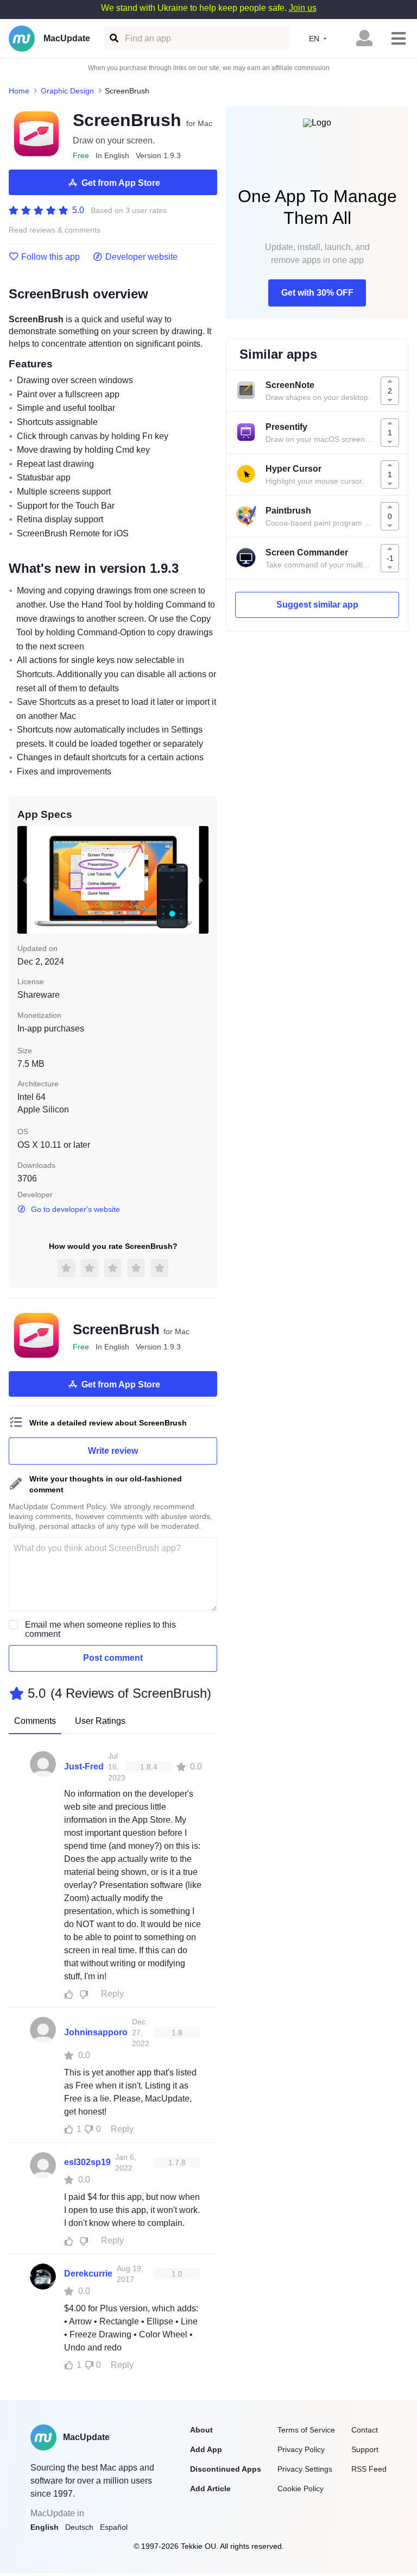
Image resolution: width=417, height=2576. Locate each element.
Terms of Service (306, 2430)
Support (365, 2449)
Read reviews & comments (55, 230)
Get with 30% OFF (317, 293)
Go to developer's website (75, 1209)
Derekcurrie (88, 2274)
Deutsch (79, 2527)
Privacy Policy (301, 2449)
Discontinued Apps (226, 2469)
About (201, 2430)
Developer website (141, 257)
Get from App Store (121, 183)
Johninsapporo (96, 2032)
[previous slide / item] (25, 880)
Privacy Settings (305, 2469)
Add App (206, 2449)
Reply (112, 1994)
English (45, 2527)
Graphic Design (67, 91)
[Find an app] (113, 38)
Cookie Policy (301, 2489)
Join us (303, 8)
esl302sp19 (87, 2162)
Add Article (210, 2489)
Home (19, 91)
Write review (113, 1451)
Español (114, 2527)
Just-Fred (84, 1767)
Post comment (113, 1658)
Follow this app (50, 257)
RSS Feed (369, 2469)
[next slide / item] (201, 880)
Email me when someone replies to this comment (100, 1629)
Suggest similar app (317, 605)
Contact (365, 2430)
